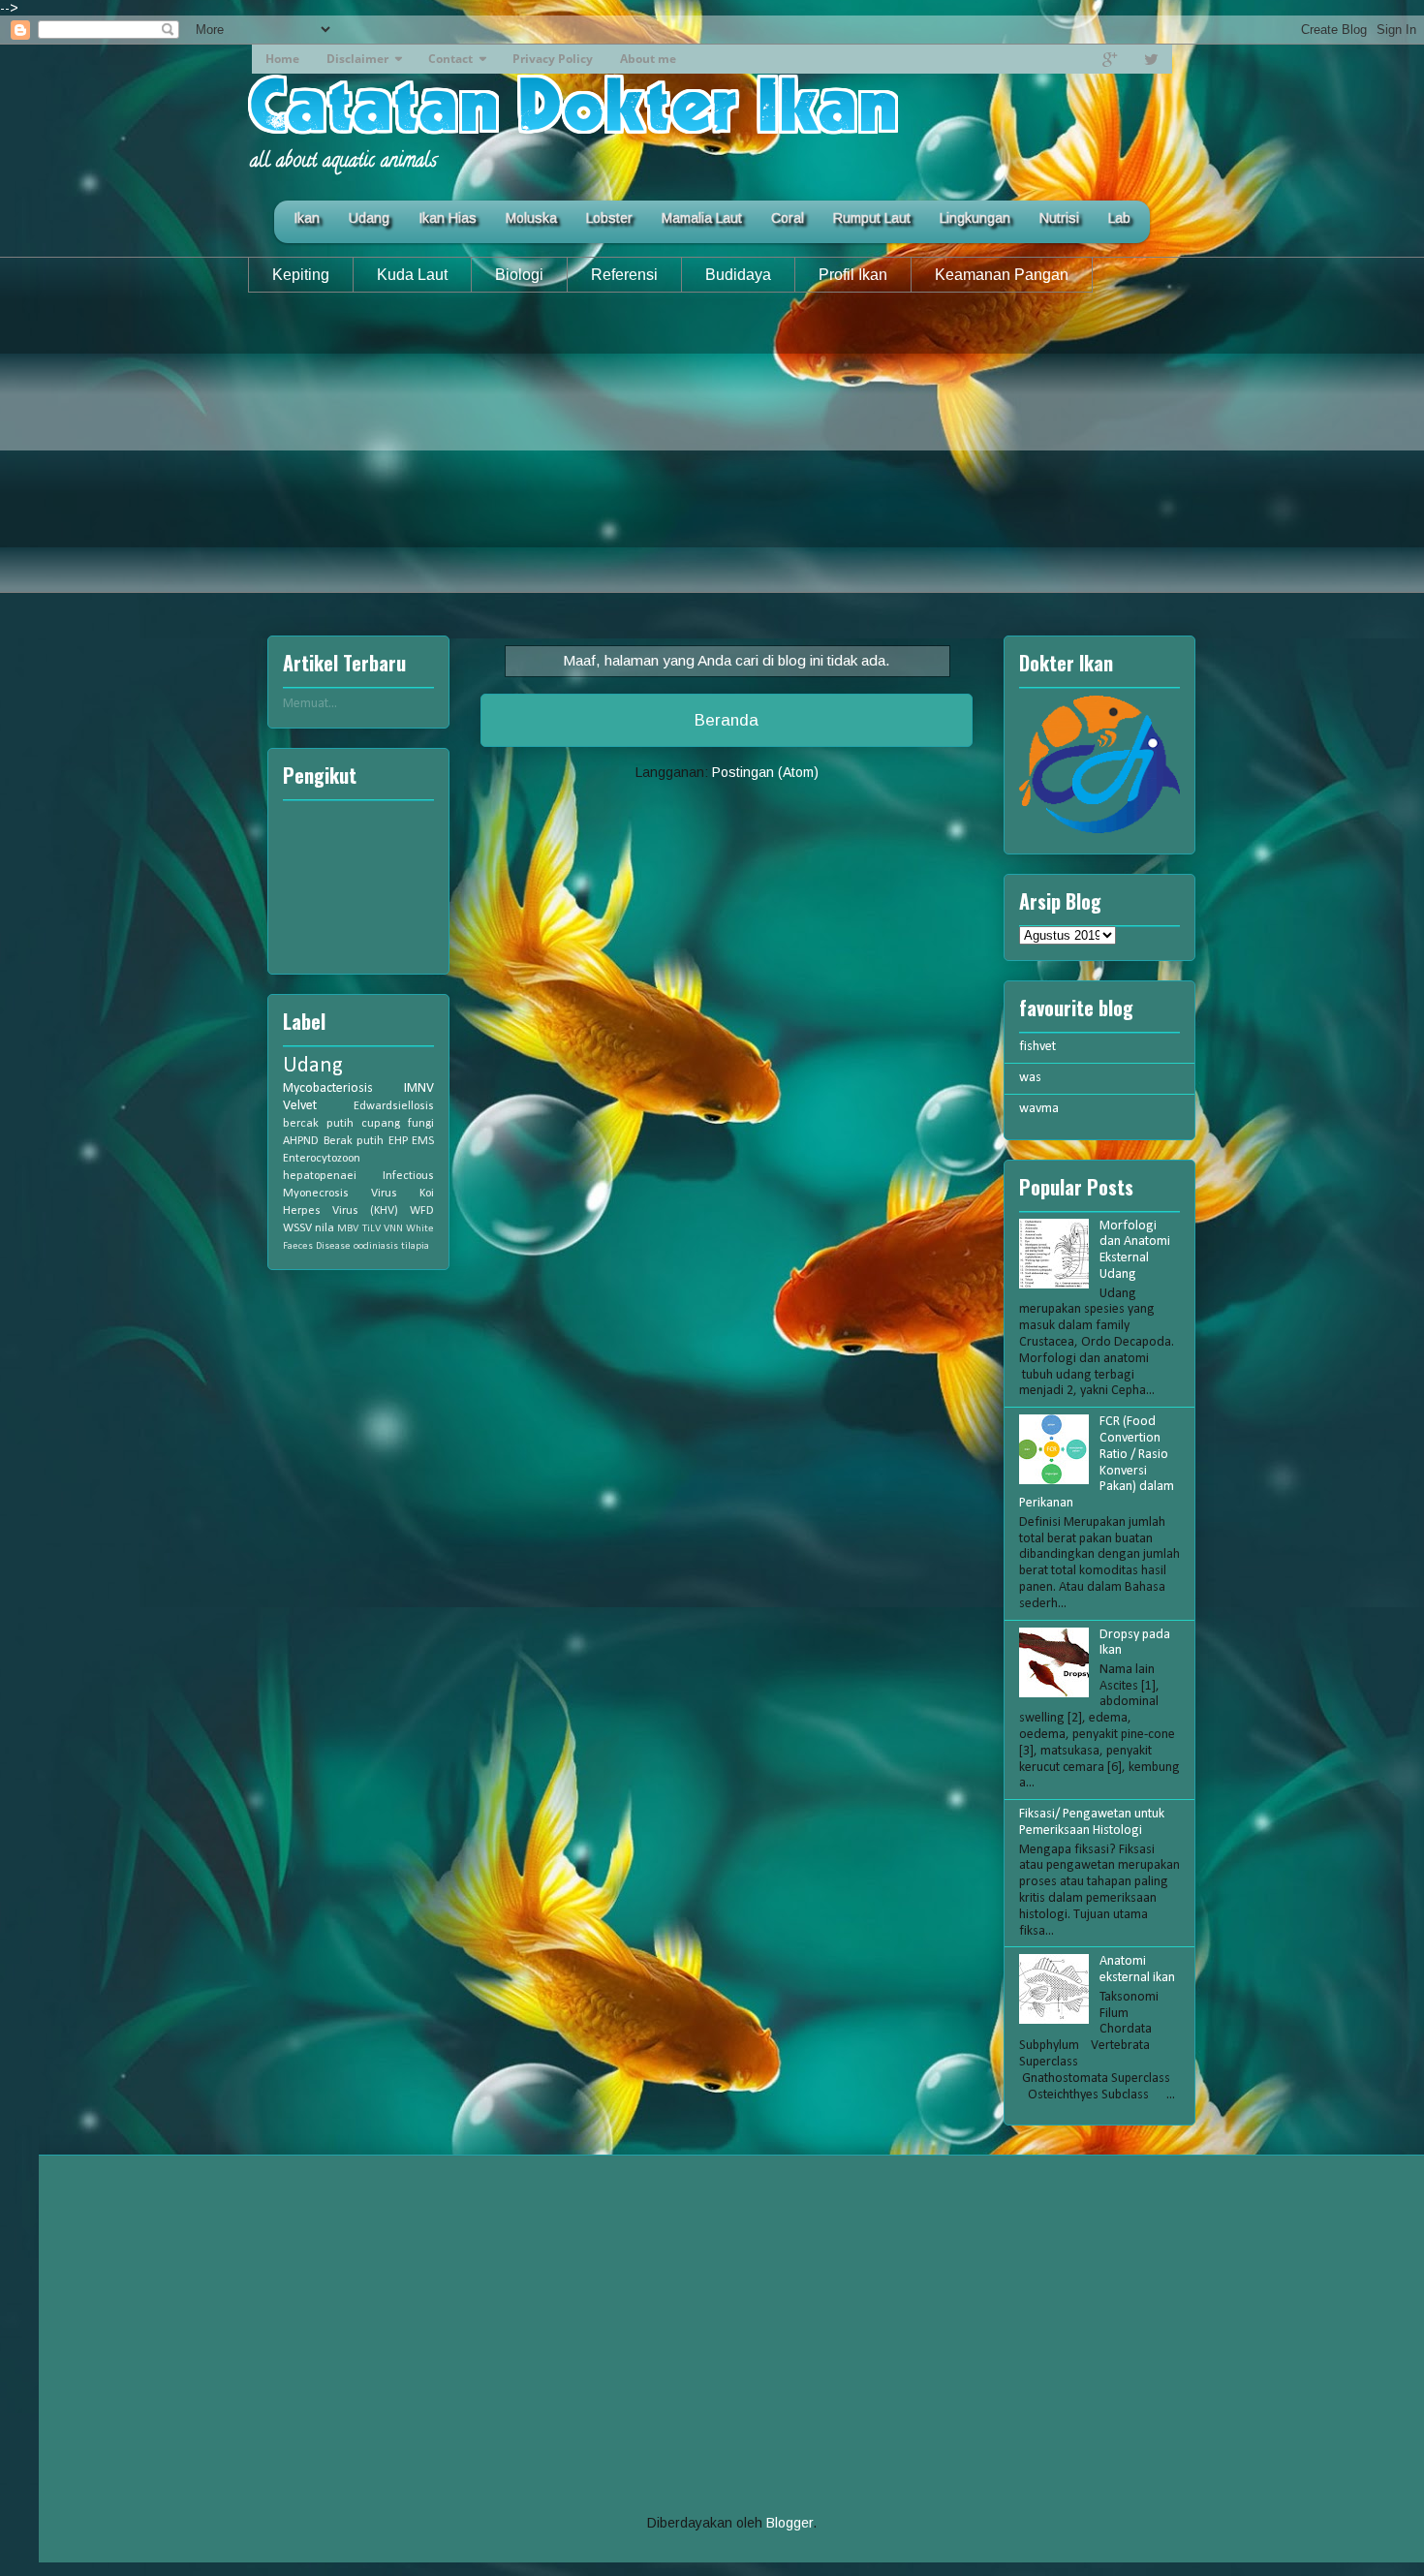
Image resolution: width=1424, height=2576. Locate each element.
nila (325, 1228)
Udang (369, 218)
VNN (393, 1229)
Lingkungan (975, 218)
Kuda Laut (412, 275)
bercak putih (318, 1124)
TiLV (371, 1229)
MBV (348, 1229)
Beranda (727, 720)
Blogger (789, 2523)
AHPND (301, 1141)
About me (648, 59)
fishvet (1037, 1047)
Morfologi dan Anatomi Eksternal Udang (1135, 1250)
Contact (450, 59)
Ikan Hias (448, 218)
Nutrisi (1059, 218)
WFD (422, 1211)
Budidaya (738, 275)
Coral (788, 218)
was (1030, 1078)
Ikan (307, 218)
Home (282, 59)
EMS (423, 1141)
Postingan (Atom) (765, 772)
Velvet (300, 1106)
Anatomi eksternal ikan (1137, 1970)
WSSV (297, 1228)
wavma (1039, 1109)
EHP (398, 1141)
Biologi (519, 275)
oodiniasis (376, 1246)
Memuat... (310, 704)
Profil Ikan (853, 275)
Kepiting (301, 275)
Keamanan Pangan (1002, 275)
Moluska (531, 218)
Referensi (624, 275)
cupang (381, 1124)
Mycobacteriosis (328, 1088)
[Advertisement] (712, 457)
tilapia (415, 1246)
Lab (1119, 218)
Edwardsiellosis (394, 1106)
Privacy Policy (553, 59)
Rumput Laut (872, 218)
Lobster (609, 218)
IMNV (419, 1088)
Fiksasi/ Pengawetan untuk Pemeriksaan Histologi (1092, 1822)
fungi (421, 1124)
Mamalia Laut (702, 218)
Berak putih (354, 1141)
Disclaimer (357, 59)
